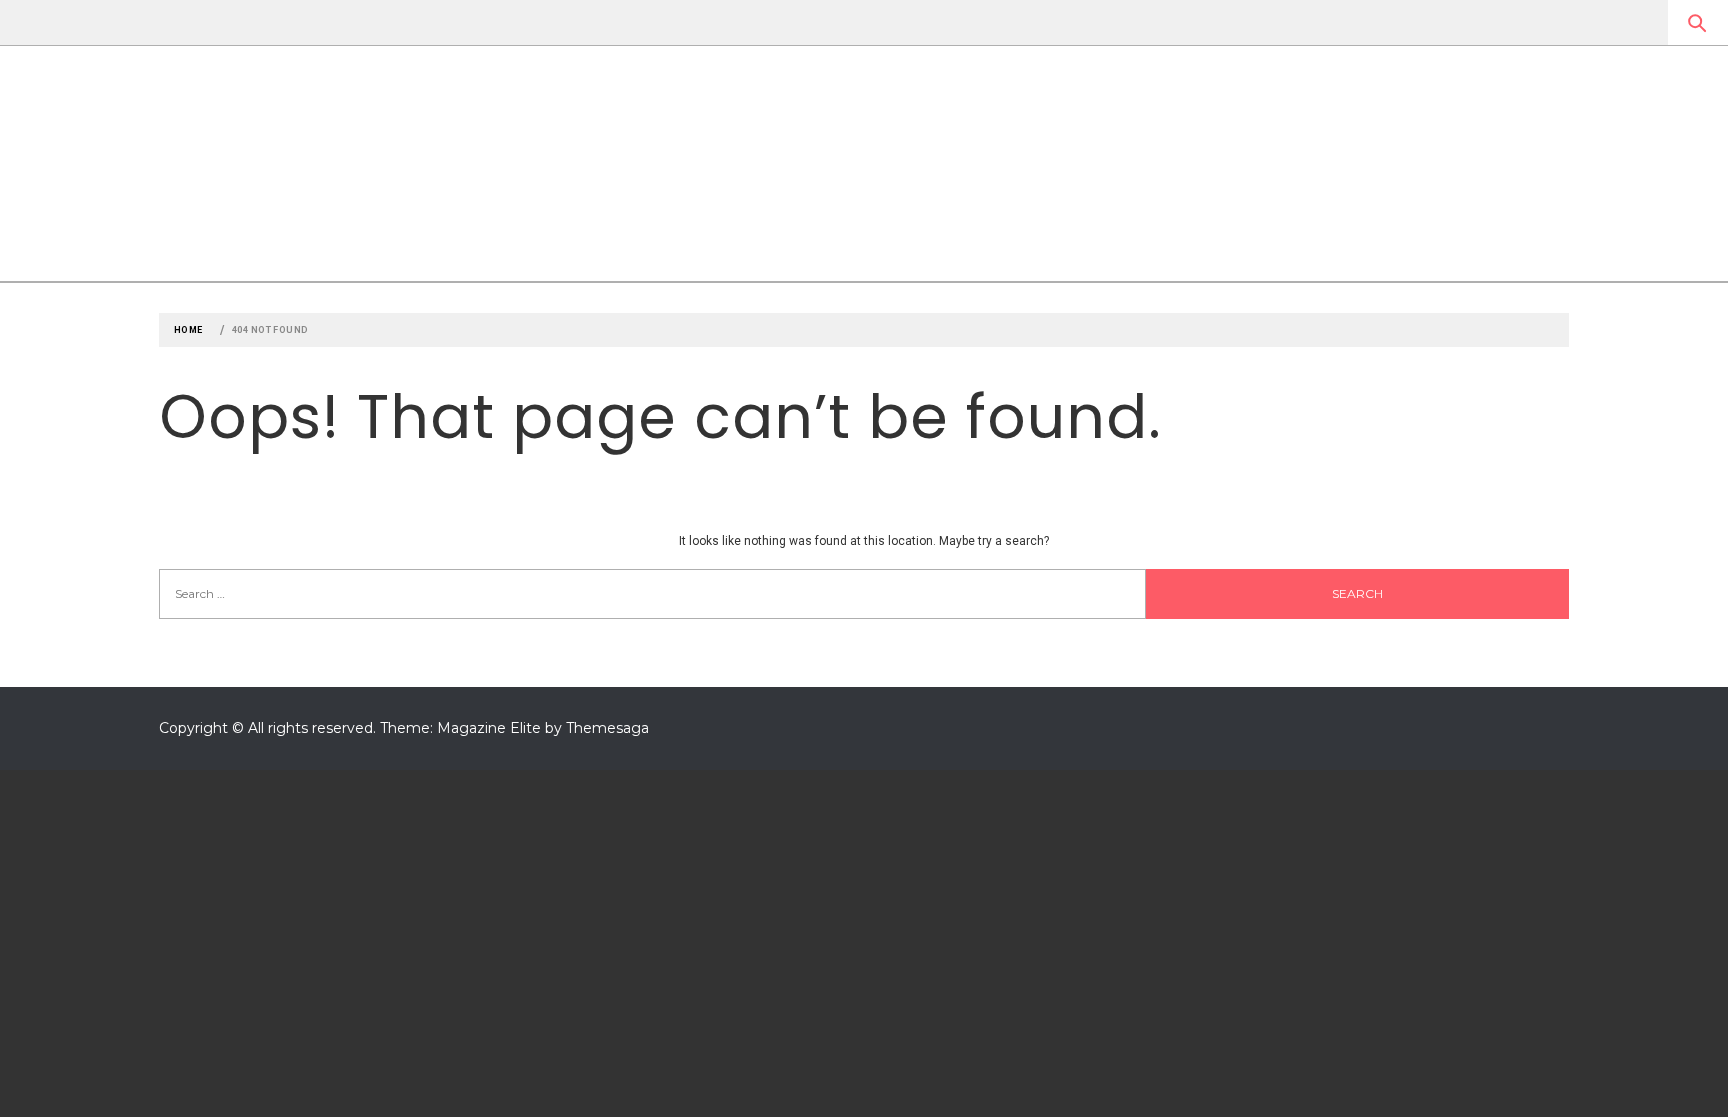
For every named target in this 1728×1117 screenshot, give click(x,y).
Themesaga (607, 728)
